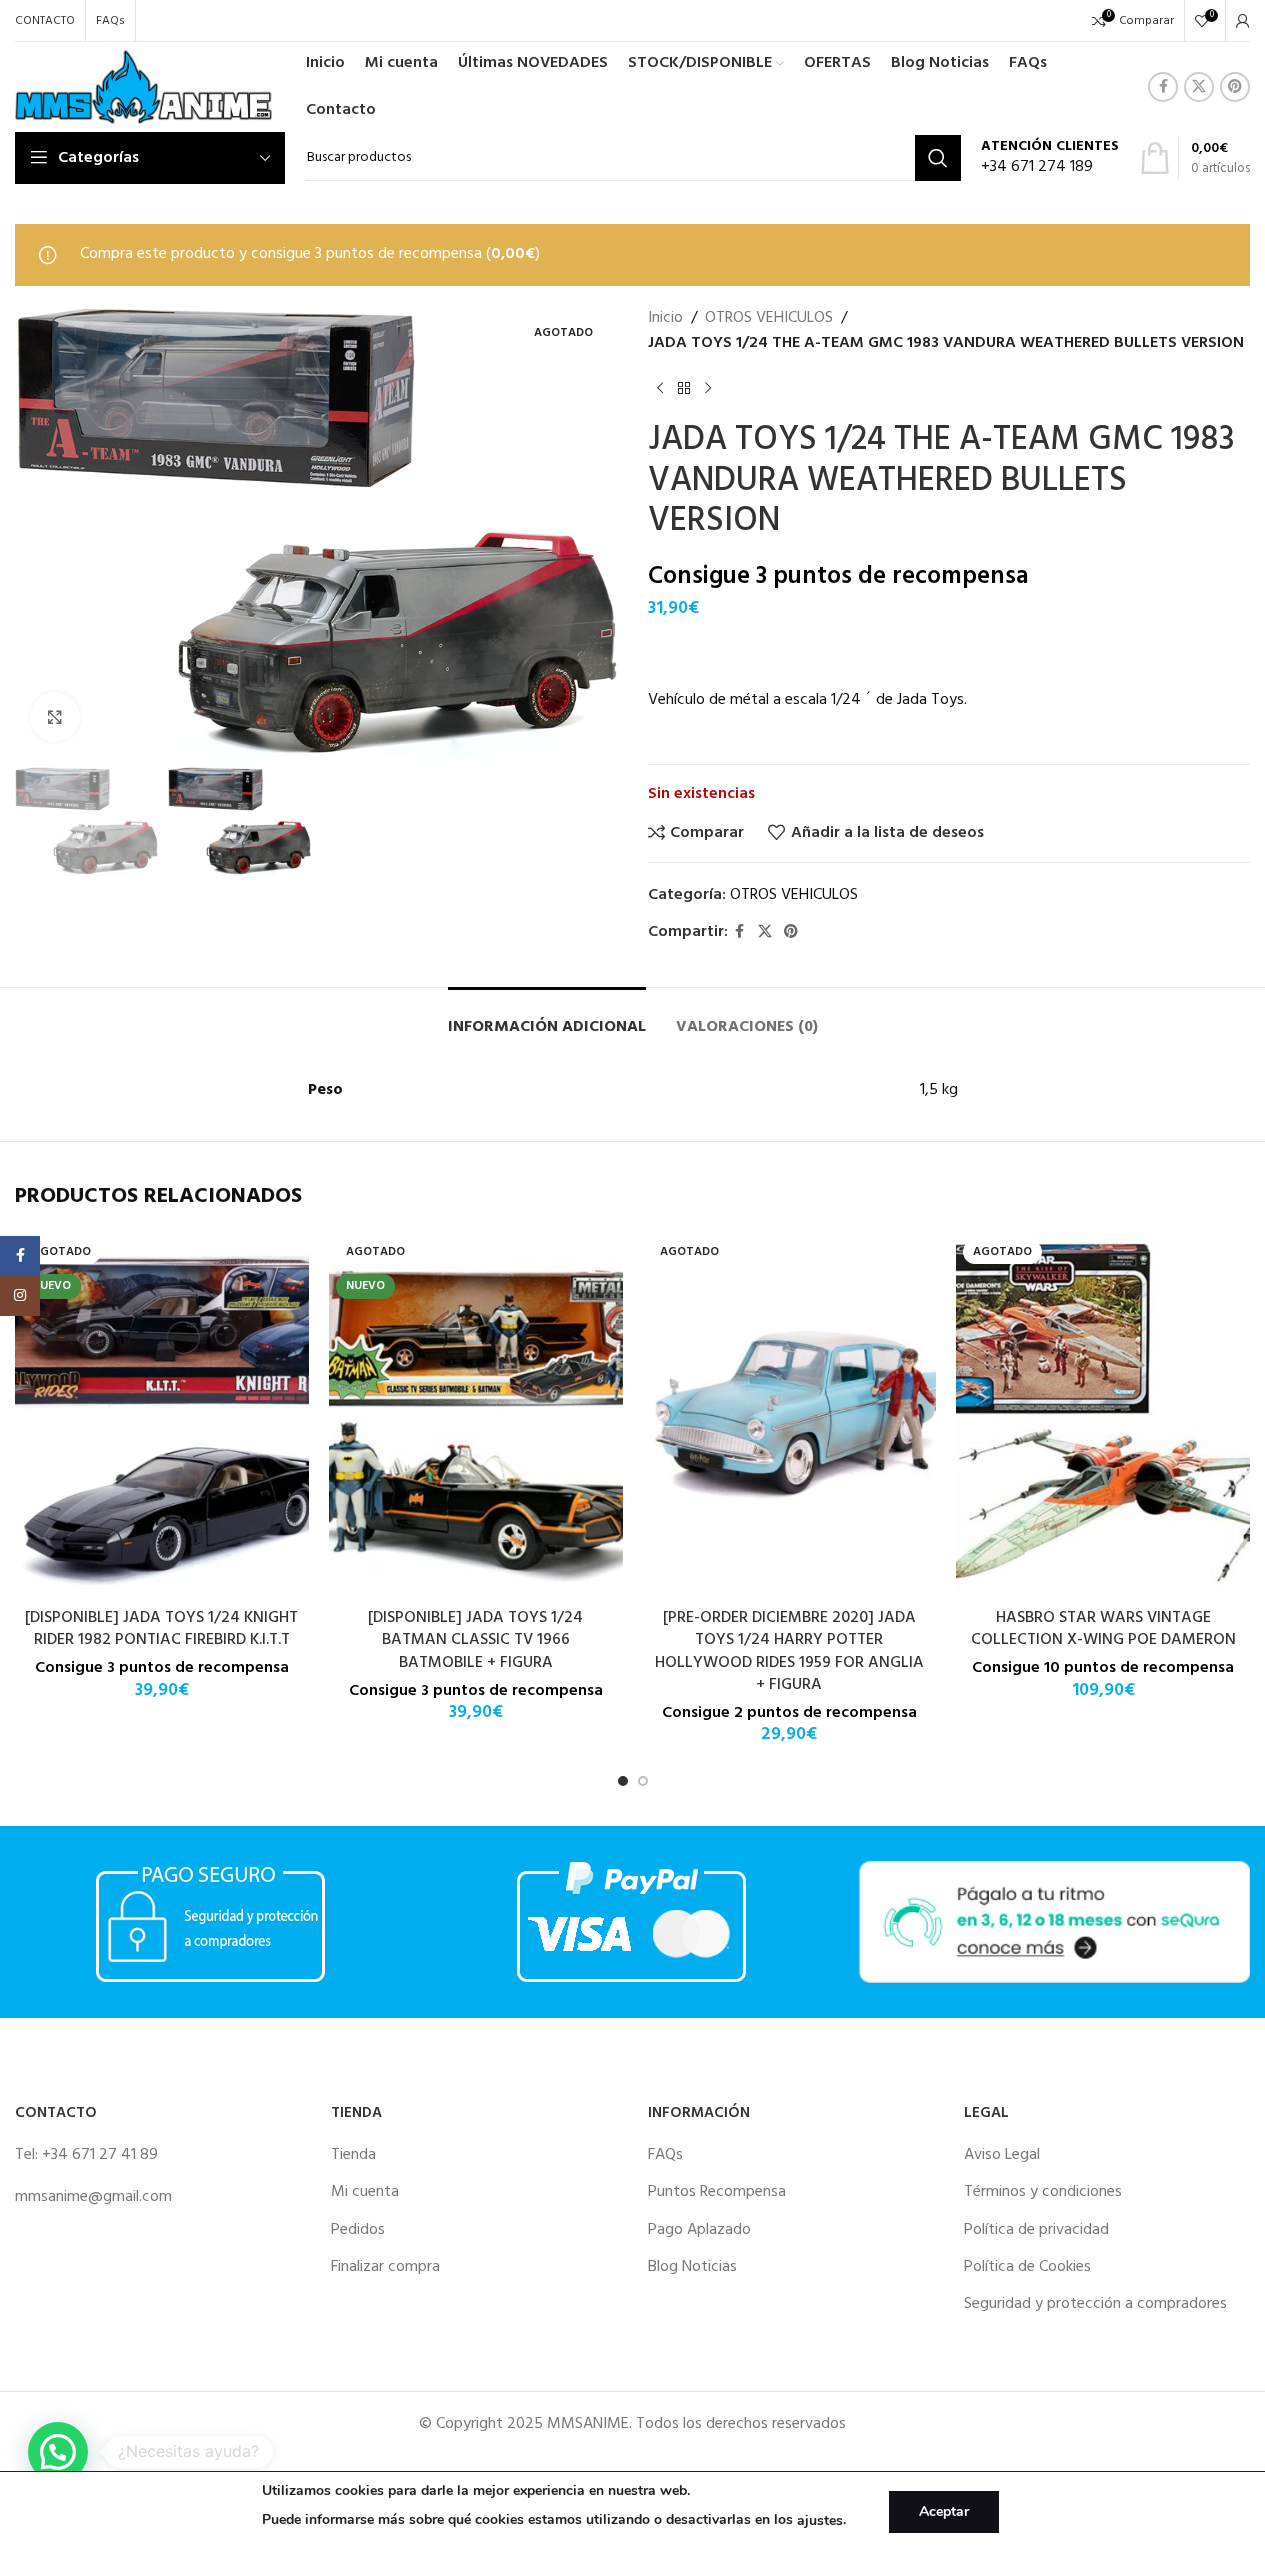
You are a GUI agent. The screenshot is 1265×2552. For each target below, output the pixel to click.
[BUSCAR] (938, 158)
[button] (58, 2452)
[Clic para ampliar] (55, 717)
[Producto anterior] (660, 389)
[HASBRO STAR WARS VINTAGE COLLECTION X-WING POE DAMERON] (1103, 1415)
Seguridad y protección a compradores (1095, 2304)
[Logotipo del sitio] (143, 87)
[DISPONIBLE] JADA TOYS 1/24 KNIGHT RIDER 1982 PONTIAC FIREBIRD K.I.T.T (161, 1629)
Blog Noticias (692, 2267)
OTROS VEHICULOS (769, 318)
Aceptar (944, 2511)
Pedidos (358, 2230)
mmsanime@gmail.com (93, 2197)
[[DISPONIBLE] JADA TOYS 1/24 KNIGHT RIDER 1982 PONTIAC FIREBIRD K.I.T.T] (162, 1415)
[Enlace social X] (1199, 87)
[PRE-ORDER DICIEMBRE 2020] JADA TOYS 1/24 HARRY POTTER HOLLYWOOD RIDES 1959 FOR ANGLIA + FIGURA (789, 1651)
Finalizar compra (385, 2267)
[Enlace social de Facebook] (1163, 87)
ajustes (820, 2520)
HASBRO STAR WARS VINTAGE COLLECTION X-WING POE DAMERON (1103, 1629)
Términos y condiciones (1043, 2192)
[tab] (547, 1017)
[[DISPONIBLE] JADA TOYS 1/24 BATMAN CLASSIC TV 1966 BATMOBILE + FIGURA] (476, 1415)
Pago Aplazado (699, 2230)
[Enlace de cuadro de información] (1050, 158)
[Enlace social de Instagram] (20, 1296)
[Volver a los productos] (684, 389)
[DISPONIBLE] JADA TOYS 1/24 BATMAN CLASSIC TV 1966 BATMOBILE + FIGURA (475, 1640)
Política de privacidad (1036, 2230)
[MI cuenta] (1243, 21)
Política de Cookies (1027, 2267)
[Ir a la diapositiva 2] (643, 1781)
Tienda (353, 2155)
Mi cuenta (365, 2192)
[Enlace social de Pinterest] (1235, 87)
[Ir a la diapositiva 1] (623, 1781)
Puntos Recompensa (717, 2192)
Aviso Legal (1002, 2155)
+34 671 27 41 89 (100, 2155)
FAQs (665, 2155)
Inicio (665, 318)
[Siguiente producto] (708, 389)
